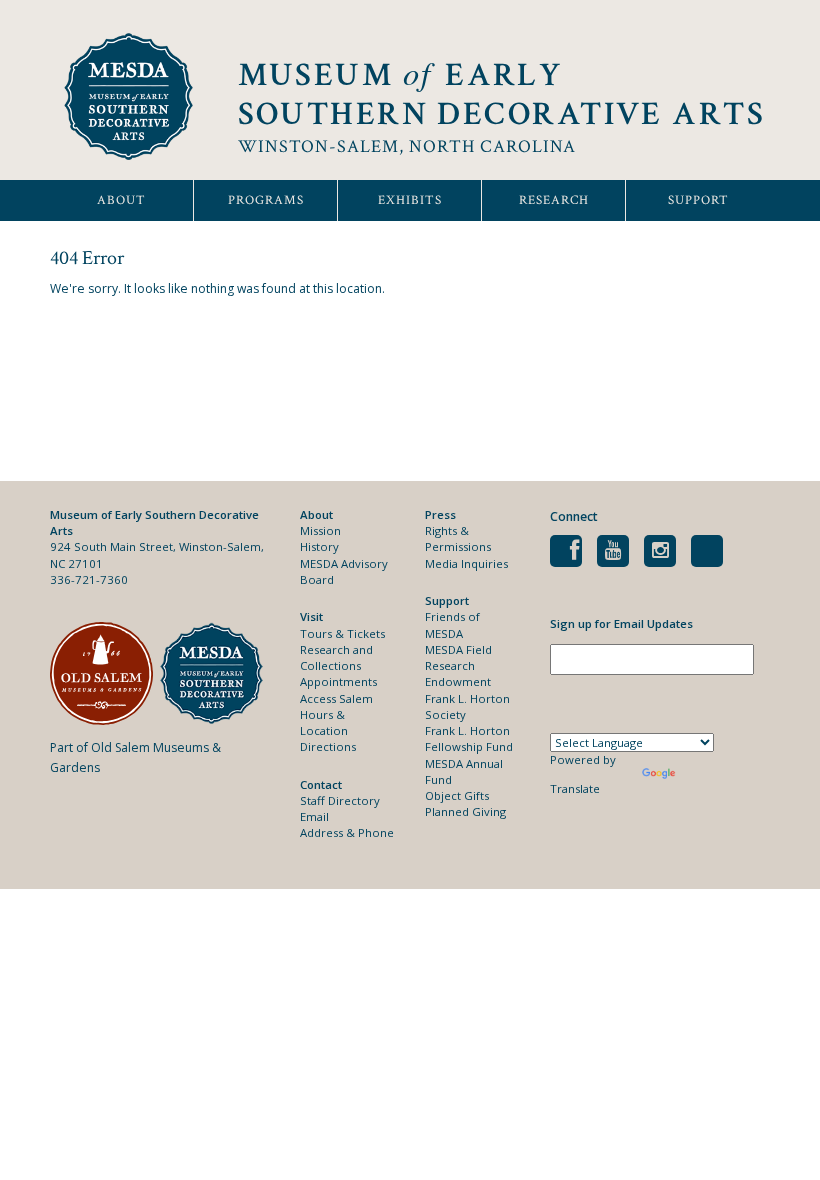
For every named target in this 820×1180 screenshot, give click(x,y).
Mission (320, 530)
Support (698, 200)
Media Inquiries (466, 563)
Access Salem (336, 698)
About (121, 200)
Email (314, 816)
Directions (328, 746)
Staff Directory (340, 800)
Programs (266, 200)
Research (554, 200)
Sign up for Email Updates (621, 624)
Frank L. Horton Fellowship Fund (469, 738)
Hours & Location (324, 722)
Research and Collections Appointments (338, 666)
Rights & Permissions (458, 538)
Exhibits (410, 200)
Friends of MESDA (452, 624)
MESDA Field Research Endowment (458, 666)
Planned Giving (465, 811)
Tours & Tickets (342, 633)
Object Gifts (457, 795)
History (319, 546)
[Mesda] (215, 673)
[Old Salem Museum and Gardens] (105, 673)
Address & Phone (347, 832)
